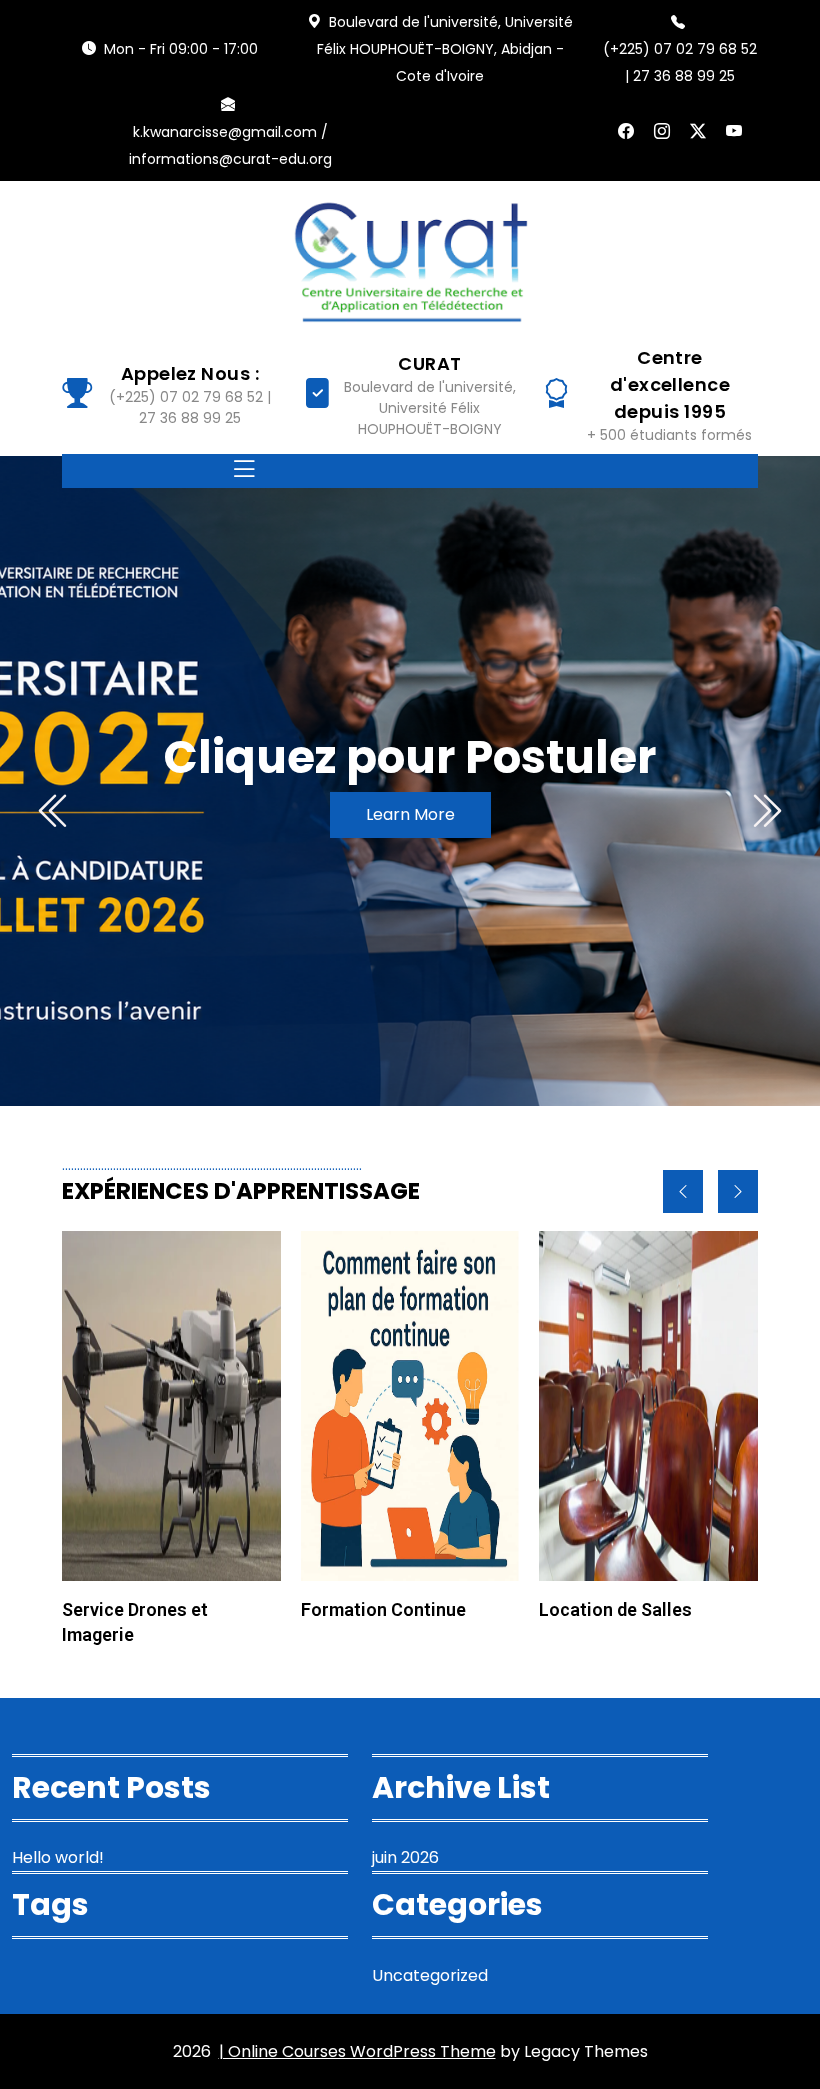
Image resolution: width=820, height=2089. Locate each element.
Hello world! (58, 1857)
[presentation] (55, 811)
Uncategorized (430, 1975)
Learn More (410, 814)
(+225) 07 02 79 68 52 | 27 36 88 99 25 (680, 62)
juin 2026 (405, 1857)
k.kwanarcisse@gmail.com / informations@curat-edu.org (230, 145)
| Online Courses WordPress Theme (357, 2051)
